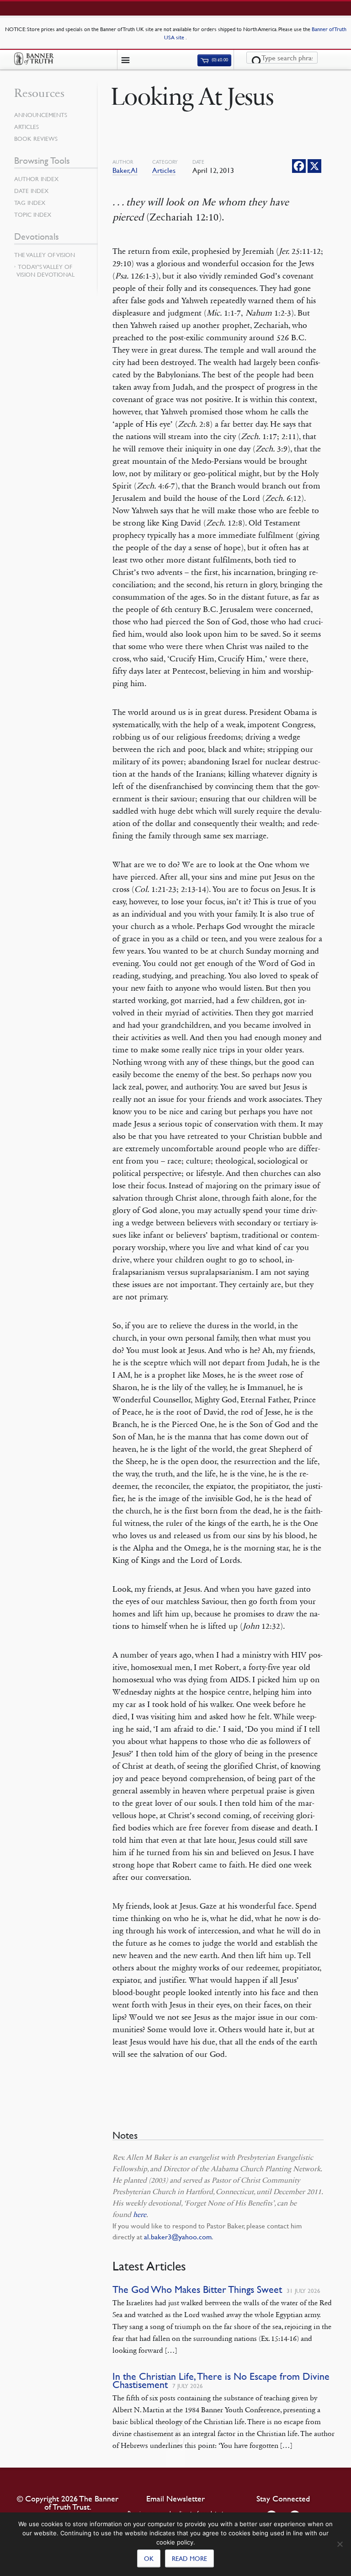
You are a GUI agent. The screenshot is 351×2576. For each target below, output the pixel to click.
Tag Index (30, 203)
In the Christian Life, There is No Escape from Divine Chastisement (221, 2380)
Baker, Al (125, 170)
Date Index (31, 191)
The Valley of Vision (45, 255)
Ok (149, 2558)
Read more (189, 2558)
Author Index (36, 179)
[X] (314, 166)
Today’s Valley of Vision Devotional (45, 271)
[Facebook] (299, 166)
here (140, 2214)
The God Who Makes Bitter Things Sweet (197, 2289)
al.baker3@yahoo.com (178, 2237)
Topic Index (33, 215)
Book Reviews (36, 139)
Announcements (41, 115)
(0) (219, 60)
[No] (340, 2544)
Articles (164, 170)
